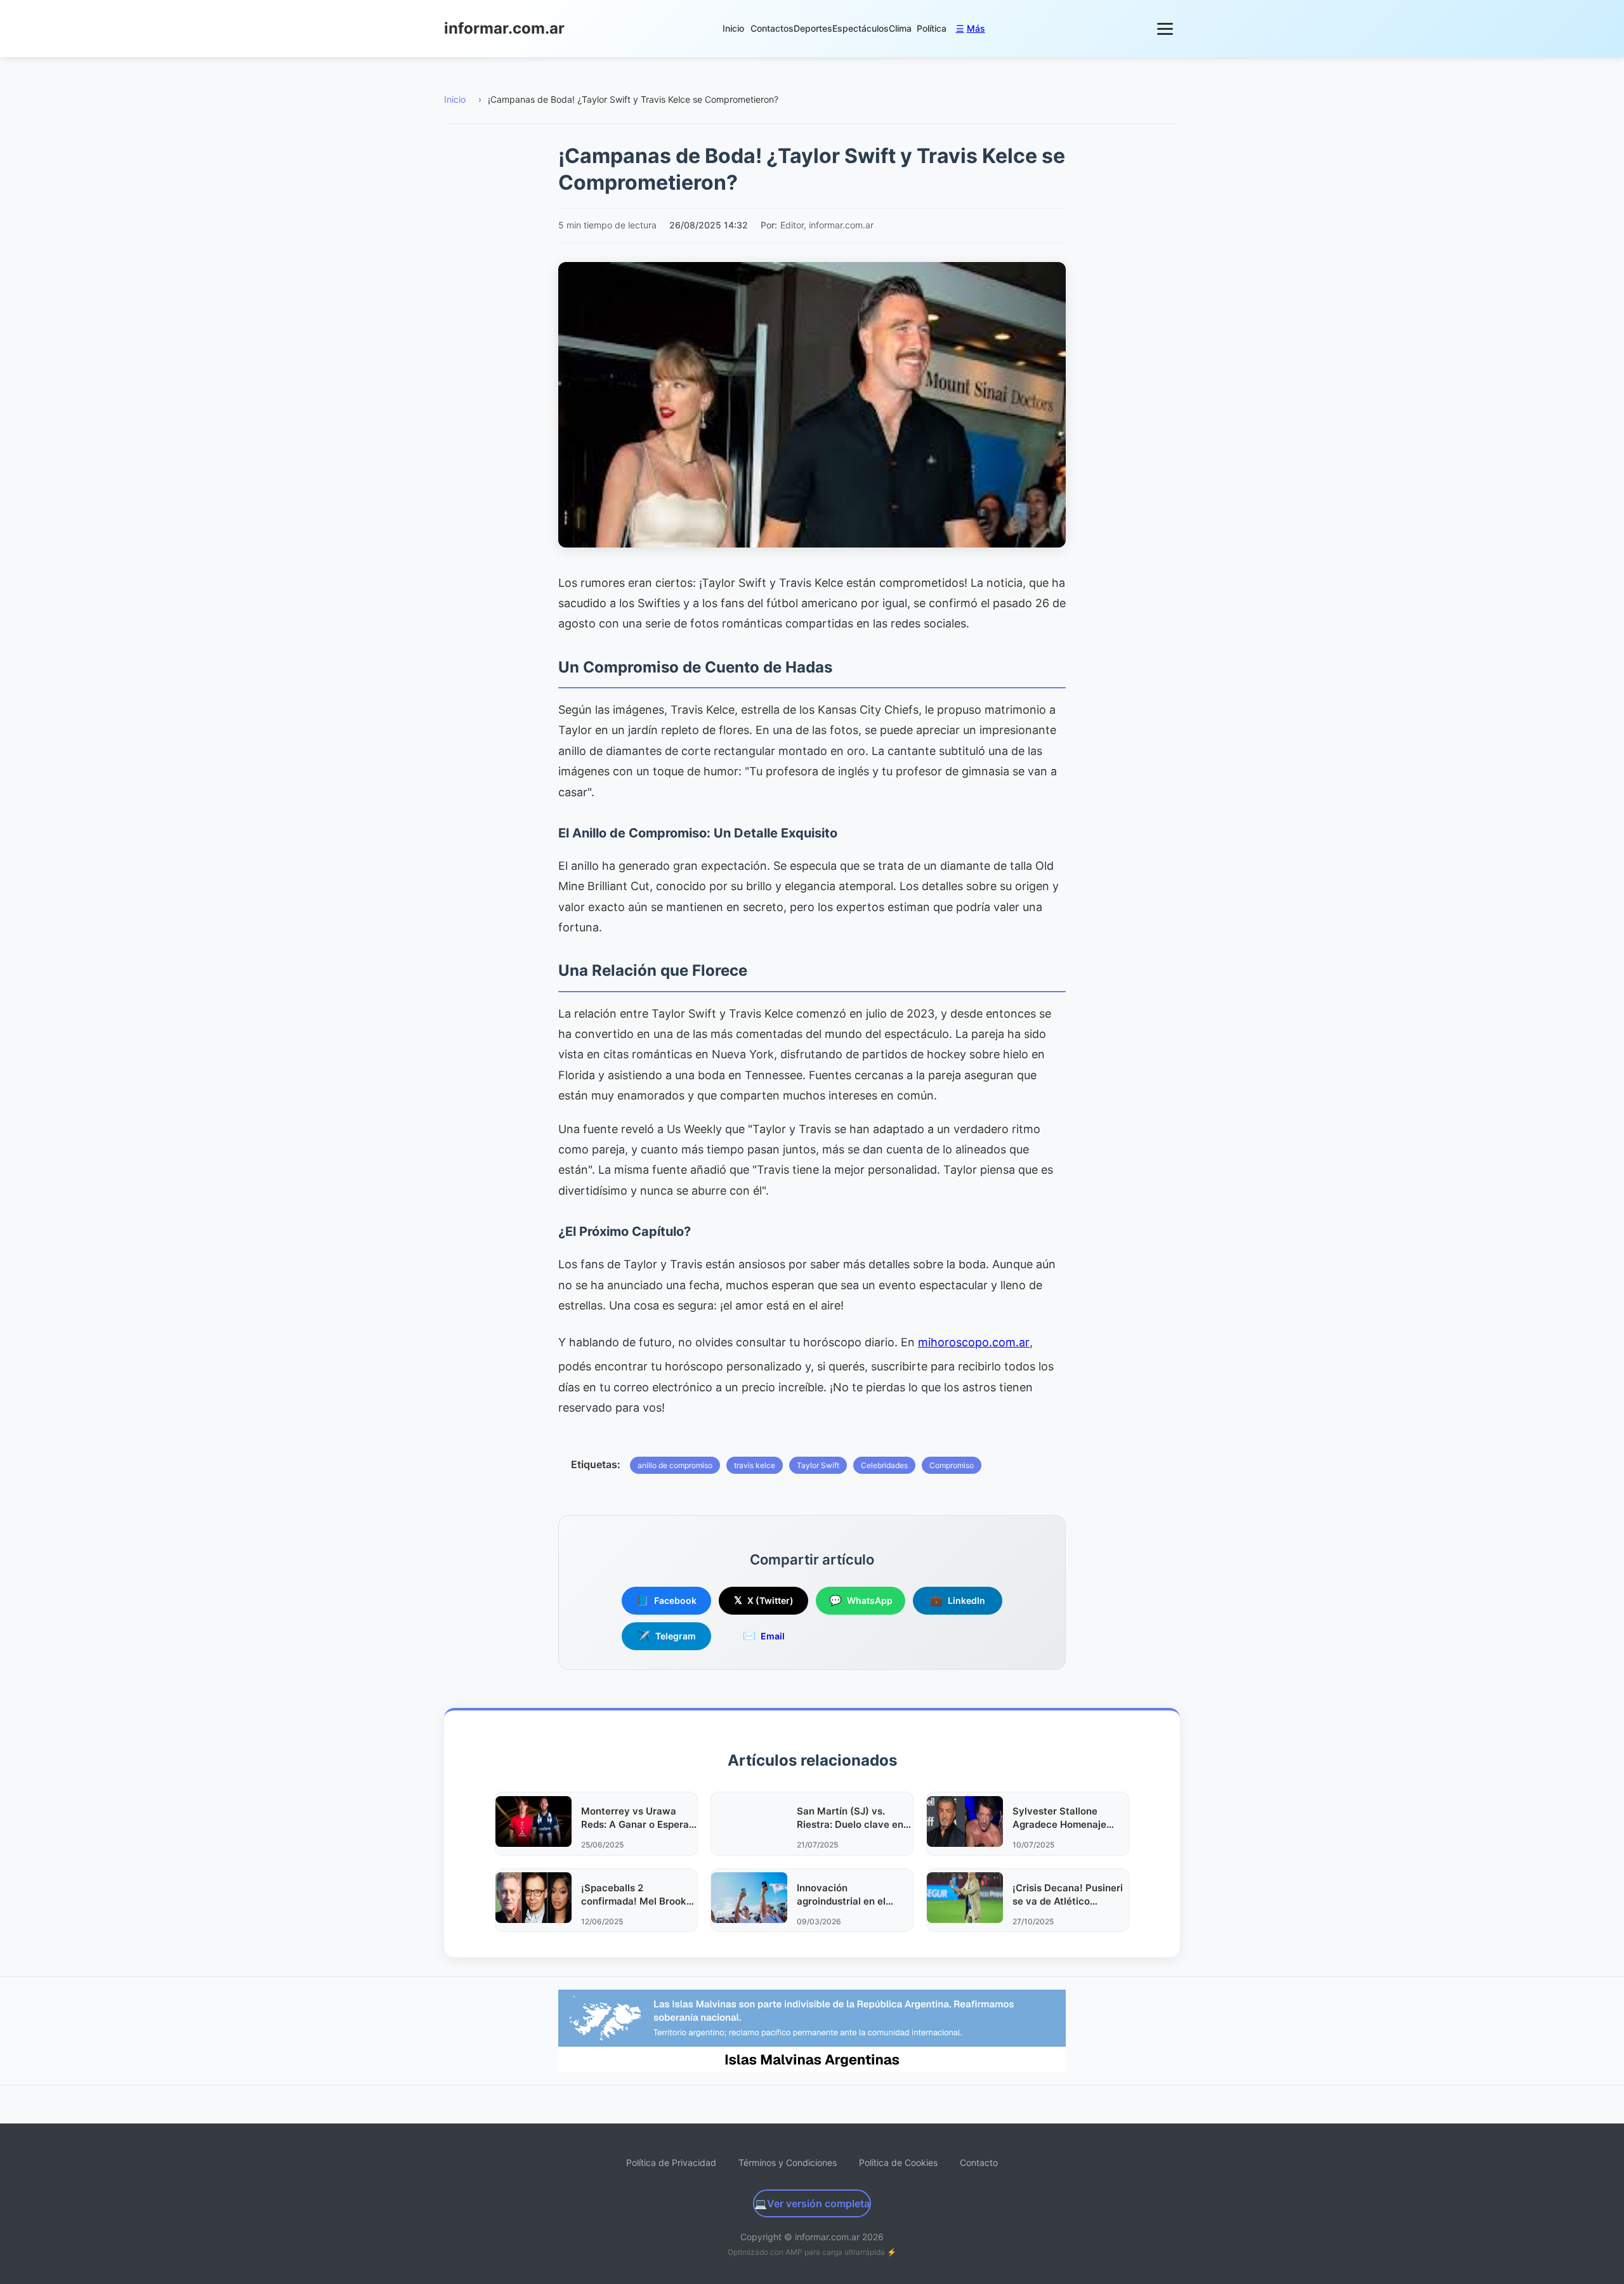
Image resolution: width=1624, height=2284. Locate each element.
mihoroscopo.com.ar (974, 1342)
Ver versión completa (812, 2203)
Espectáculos (861, 28)
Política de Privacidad (671, 2163)
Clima (900, 28)
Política (932, 28)
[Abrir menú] (1166, 29)
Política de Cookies (898, 2163)
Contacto (979, 2163)
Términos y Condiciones (788, 2163)
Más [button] (971, 28)
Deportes (813, 28)
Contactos (772, 28)
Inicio (733, 28)
